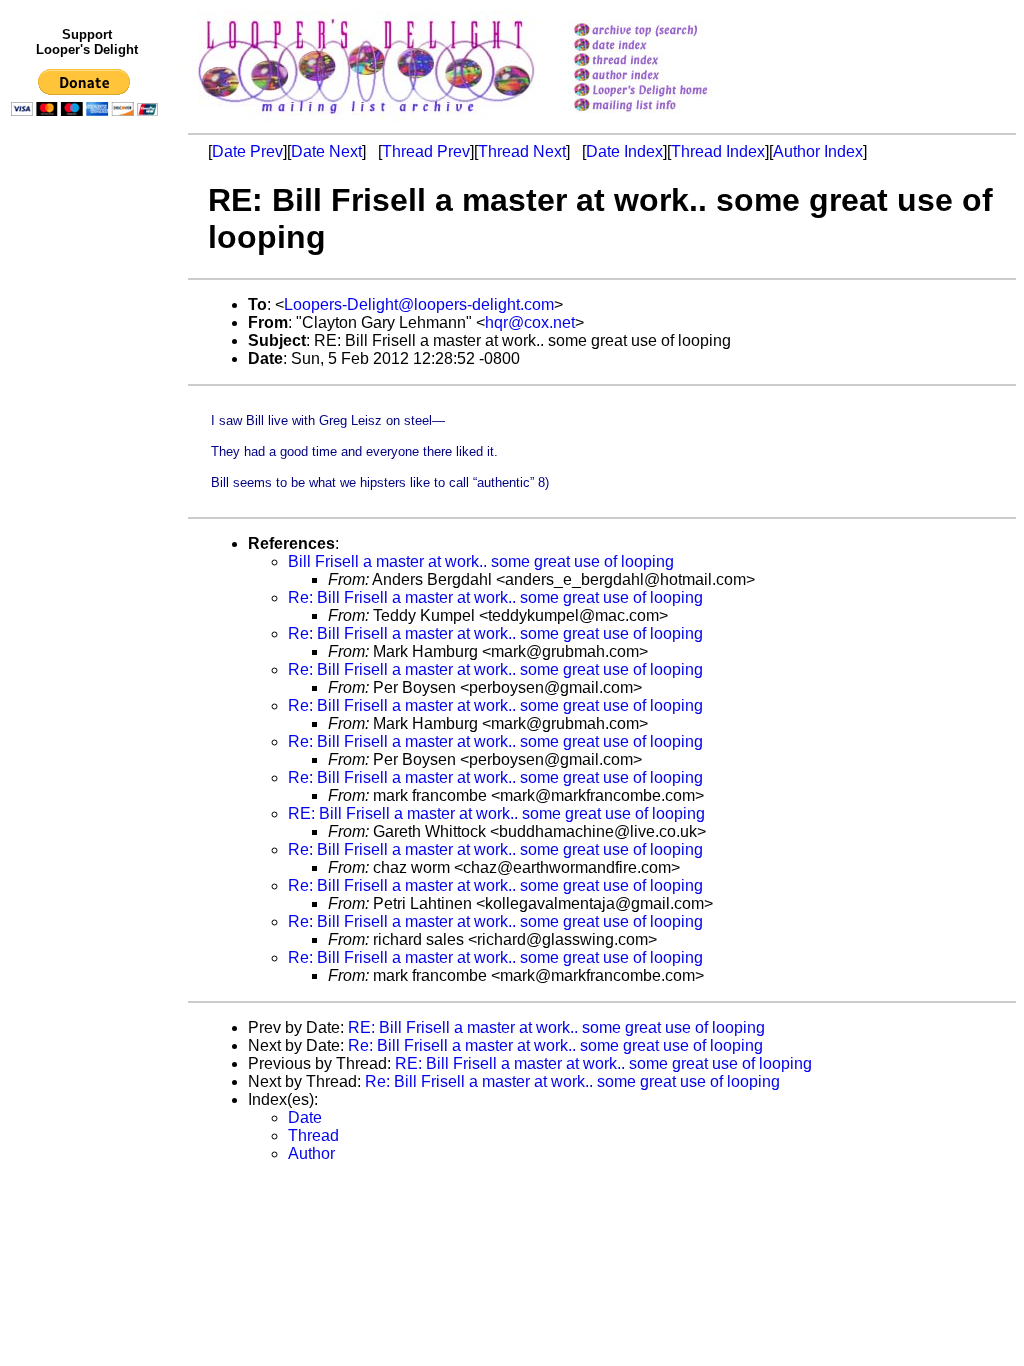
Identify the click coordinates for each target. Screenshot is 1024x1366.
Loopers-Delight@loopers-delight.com (419, 304)
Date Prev (247, 151)
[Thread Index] (666, 61)
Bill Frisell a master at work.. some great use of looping (481, 561)
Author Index (818, 151)
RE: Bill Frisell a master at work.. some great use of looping (496, 813)
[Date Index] (666, 46)
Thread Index (718, 151)
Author (311, 1153)
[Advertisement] (88, 537)
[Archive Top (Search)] (666, 31)
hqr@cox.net (530, 322)
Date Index (624, 151)
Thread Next (522, 151)
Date (305, 1117)
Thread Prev (426, 151)
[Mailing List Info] (666, 116)
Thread (313, 1135)
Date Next (326, 151)
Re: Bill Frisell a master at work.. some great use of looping (495, 597)
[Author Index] (666, 76)
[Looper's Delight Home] (666, 91)
